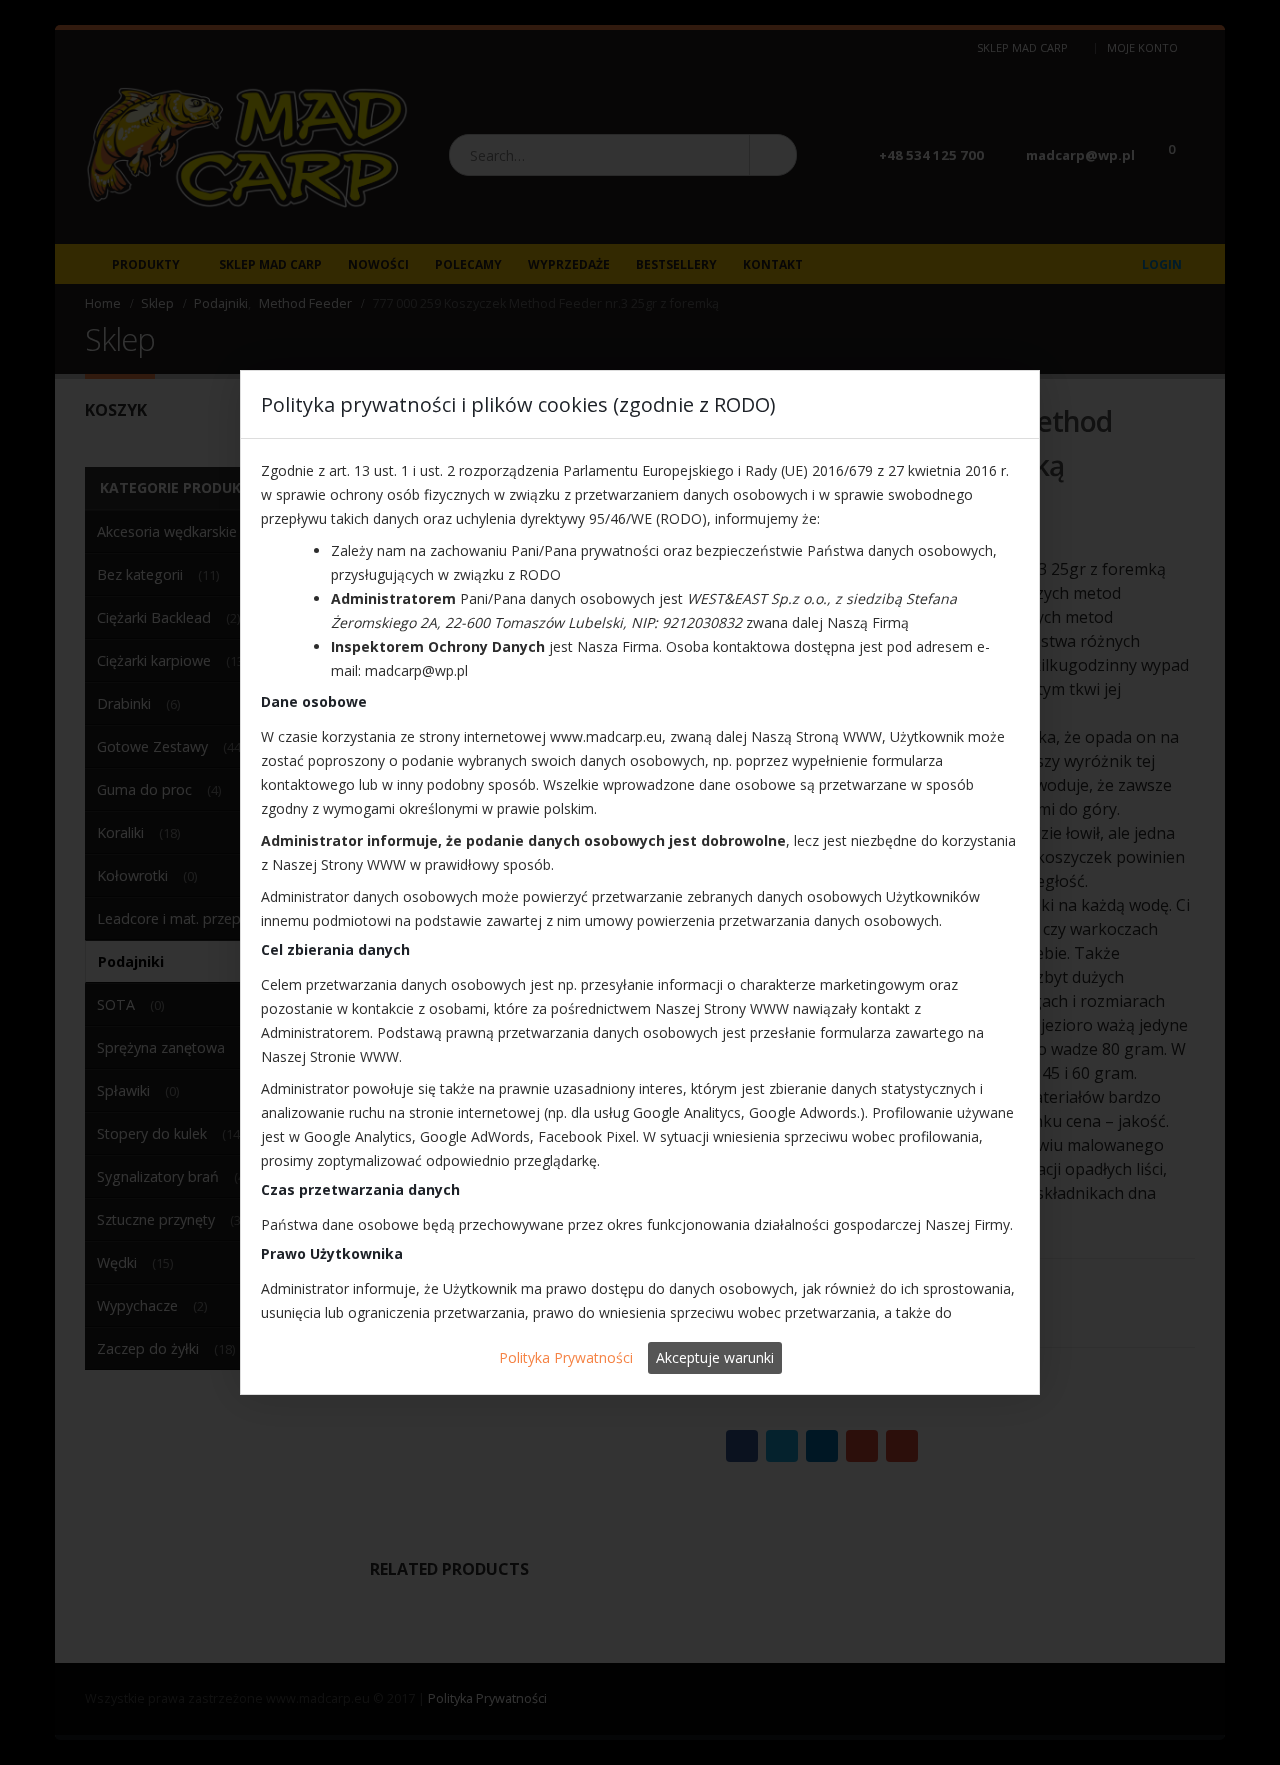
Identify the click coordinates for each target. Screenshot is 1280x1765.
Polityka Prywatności (566, 1357)
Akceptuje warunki (715, 1357)
